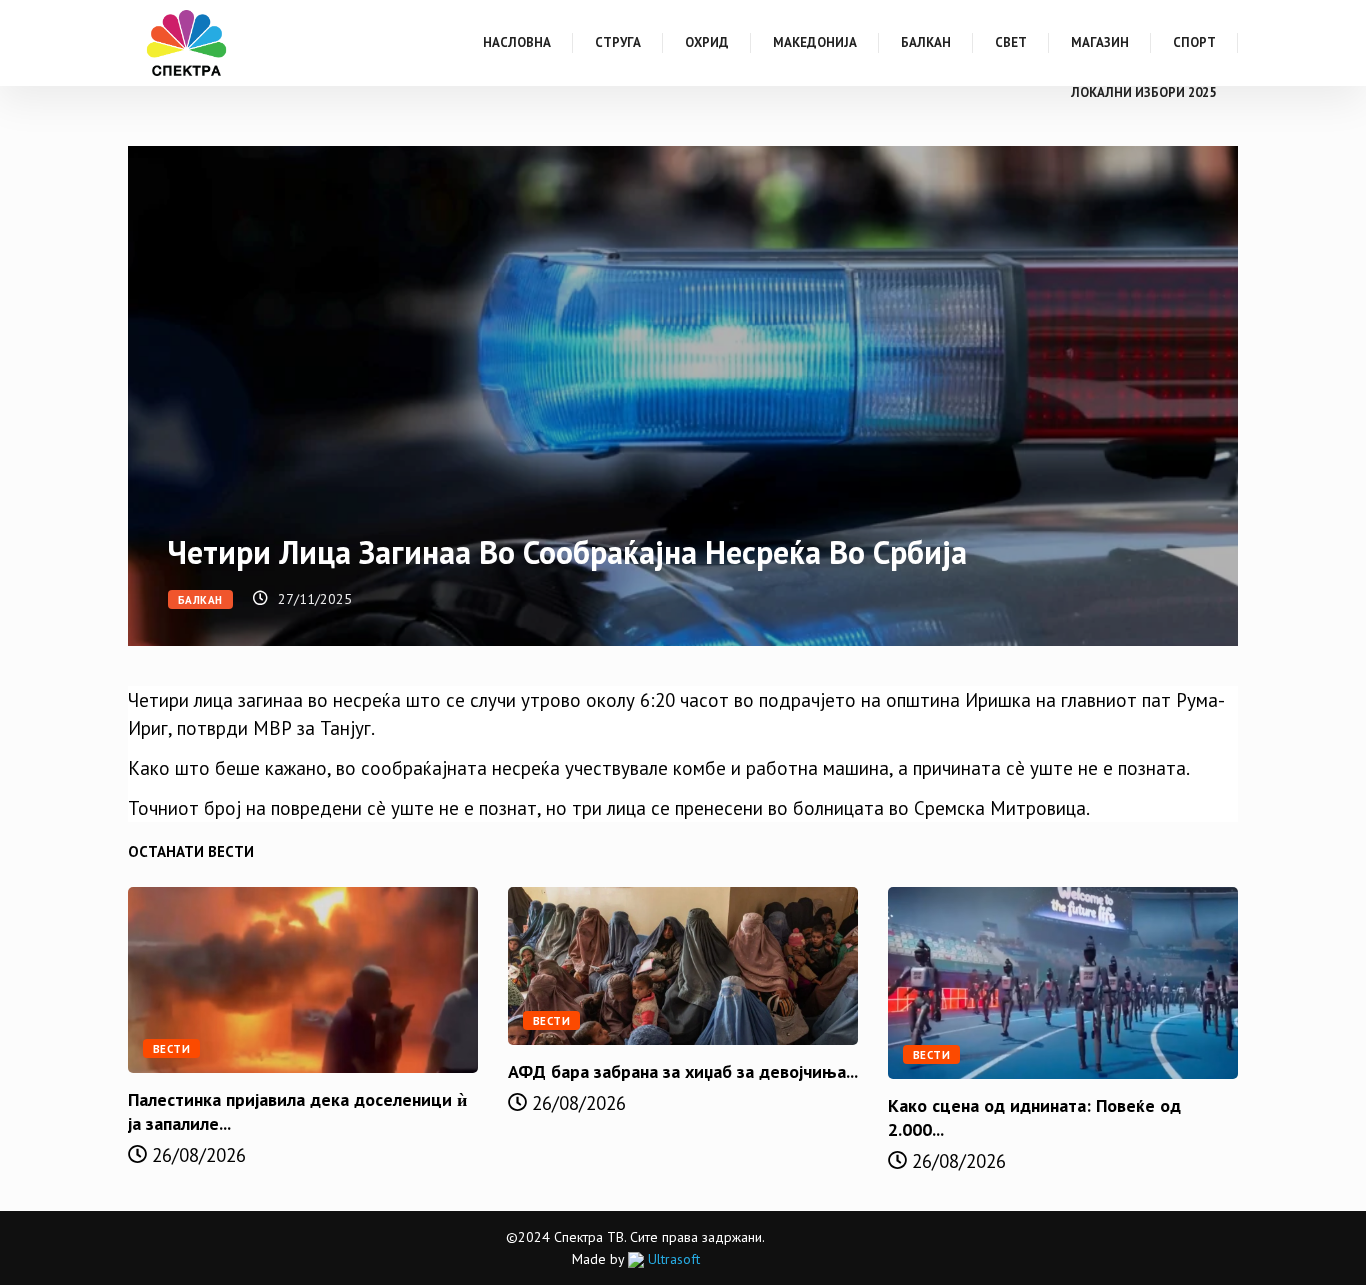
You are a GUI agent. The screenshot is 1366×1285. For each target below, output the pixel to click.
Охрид (707, 42)
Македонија (815, 42)
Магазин (1100, 42)
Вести (171, 1049)
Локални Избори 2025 (1143, 92)
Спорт (1194, 42)
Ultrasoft (672, 1259)
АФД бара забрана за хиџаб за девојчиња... (683, 1071)
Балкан (926, 42)
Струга (618, 42)
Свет (1011, 42)
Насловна (517, 42)
